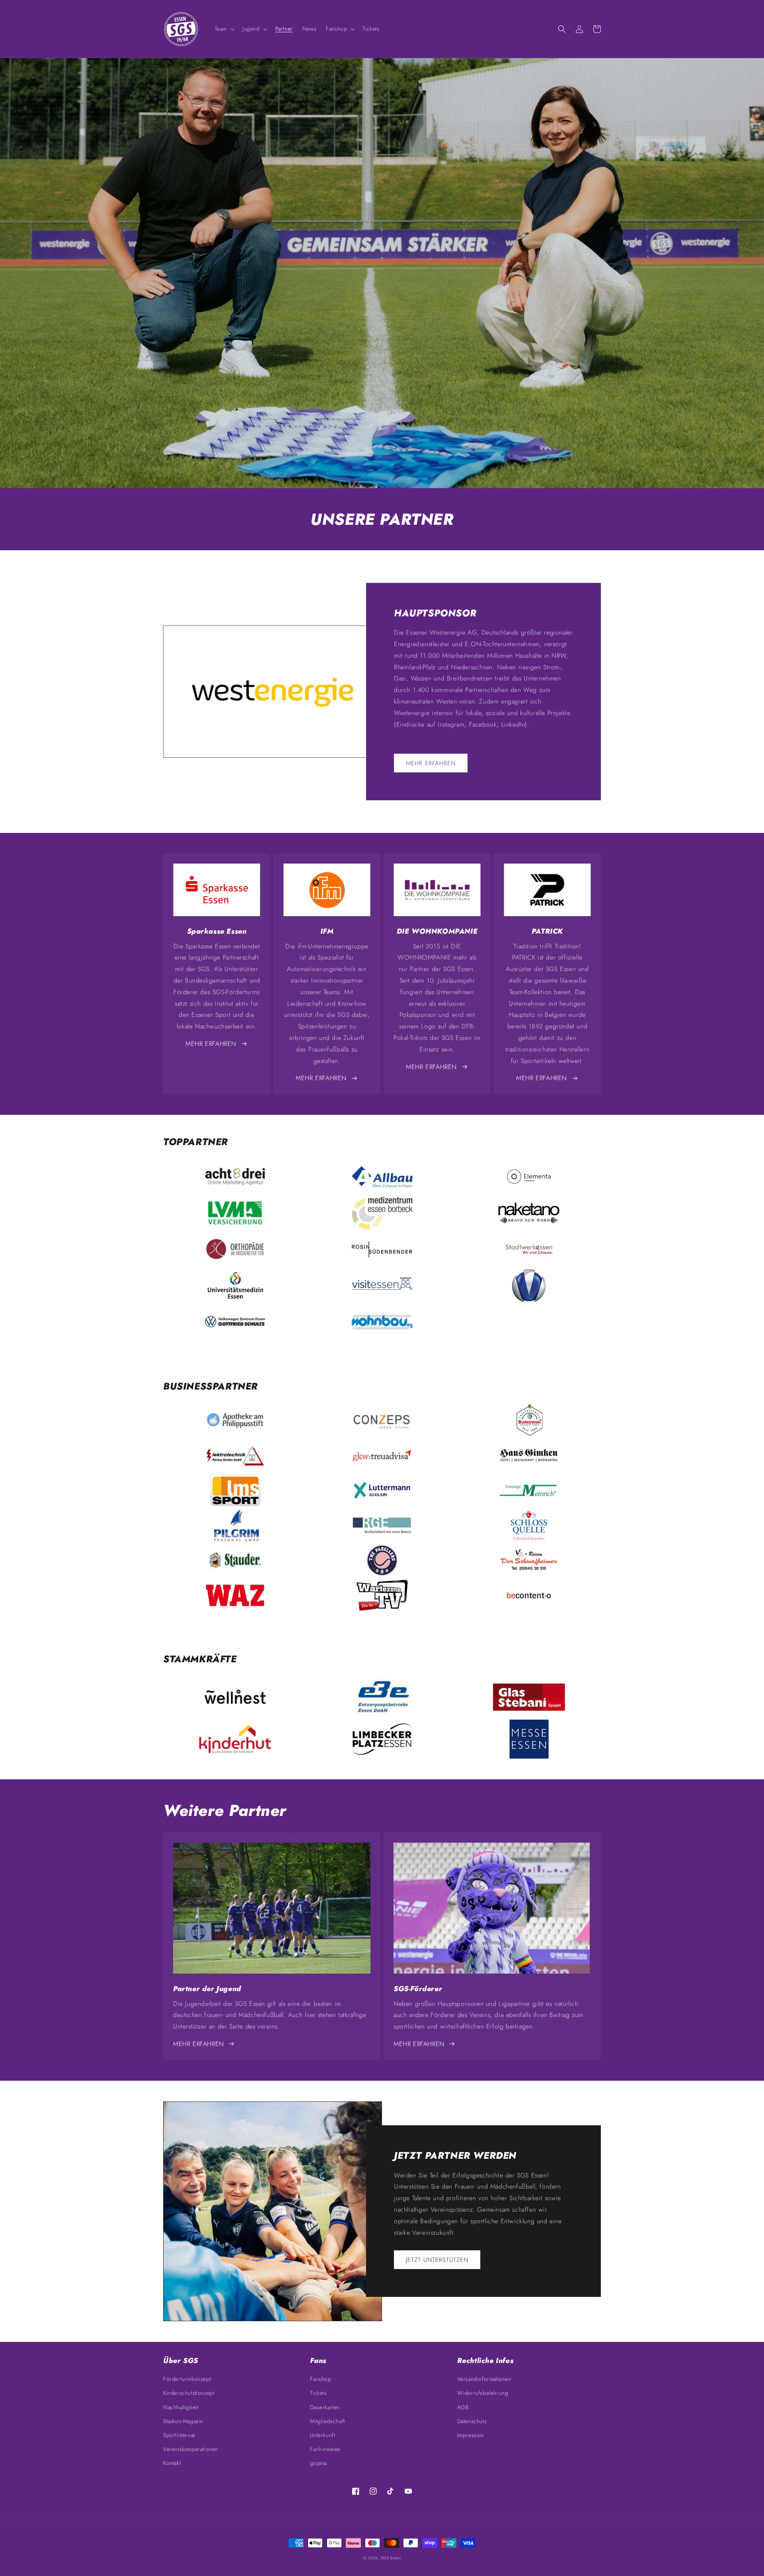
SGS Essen (391, 2558)
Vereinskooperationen (191, 2449)
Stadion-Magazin (183, 2421)
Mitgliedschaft (327, 2421)
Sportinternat (179, 2435)
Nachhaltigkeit (181, 2407)
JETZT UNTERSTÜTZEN (437, 2260)
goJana (318, 2463)
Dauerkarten (325, 2407)
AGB (463, 2407)
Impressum (471, 2435)
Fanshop (321, 2379)
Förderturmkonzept (187, 2379)
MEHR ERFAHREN (431, 763)
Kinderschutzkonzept (189, 2393)
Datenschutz (472, 2421)
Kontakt (172, 2463)
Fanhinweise (325, 2449)
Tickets (318, 2393)
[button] (224, 29)
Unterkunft (323, 2435)
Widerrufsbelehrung (483, 2393)
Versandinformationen (484, 2379)
